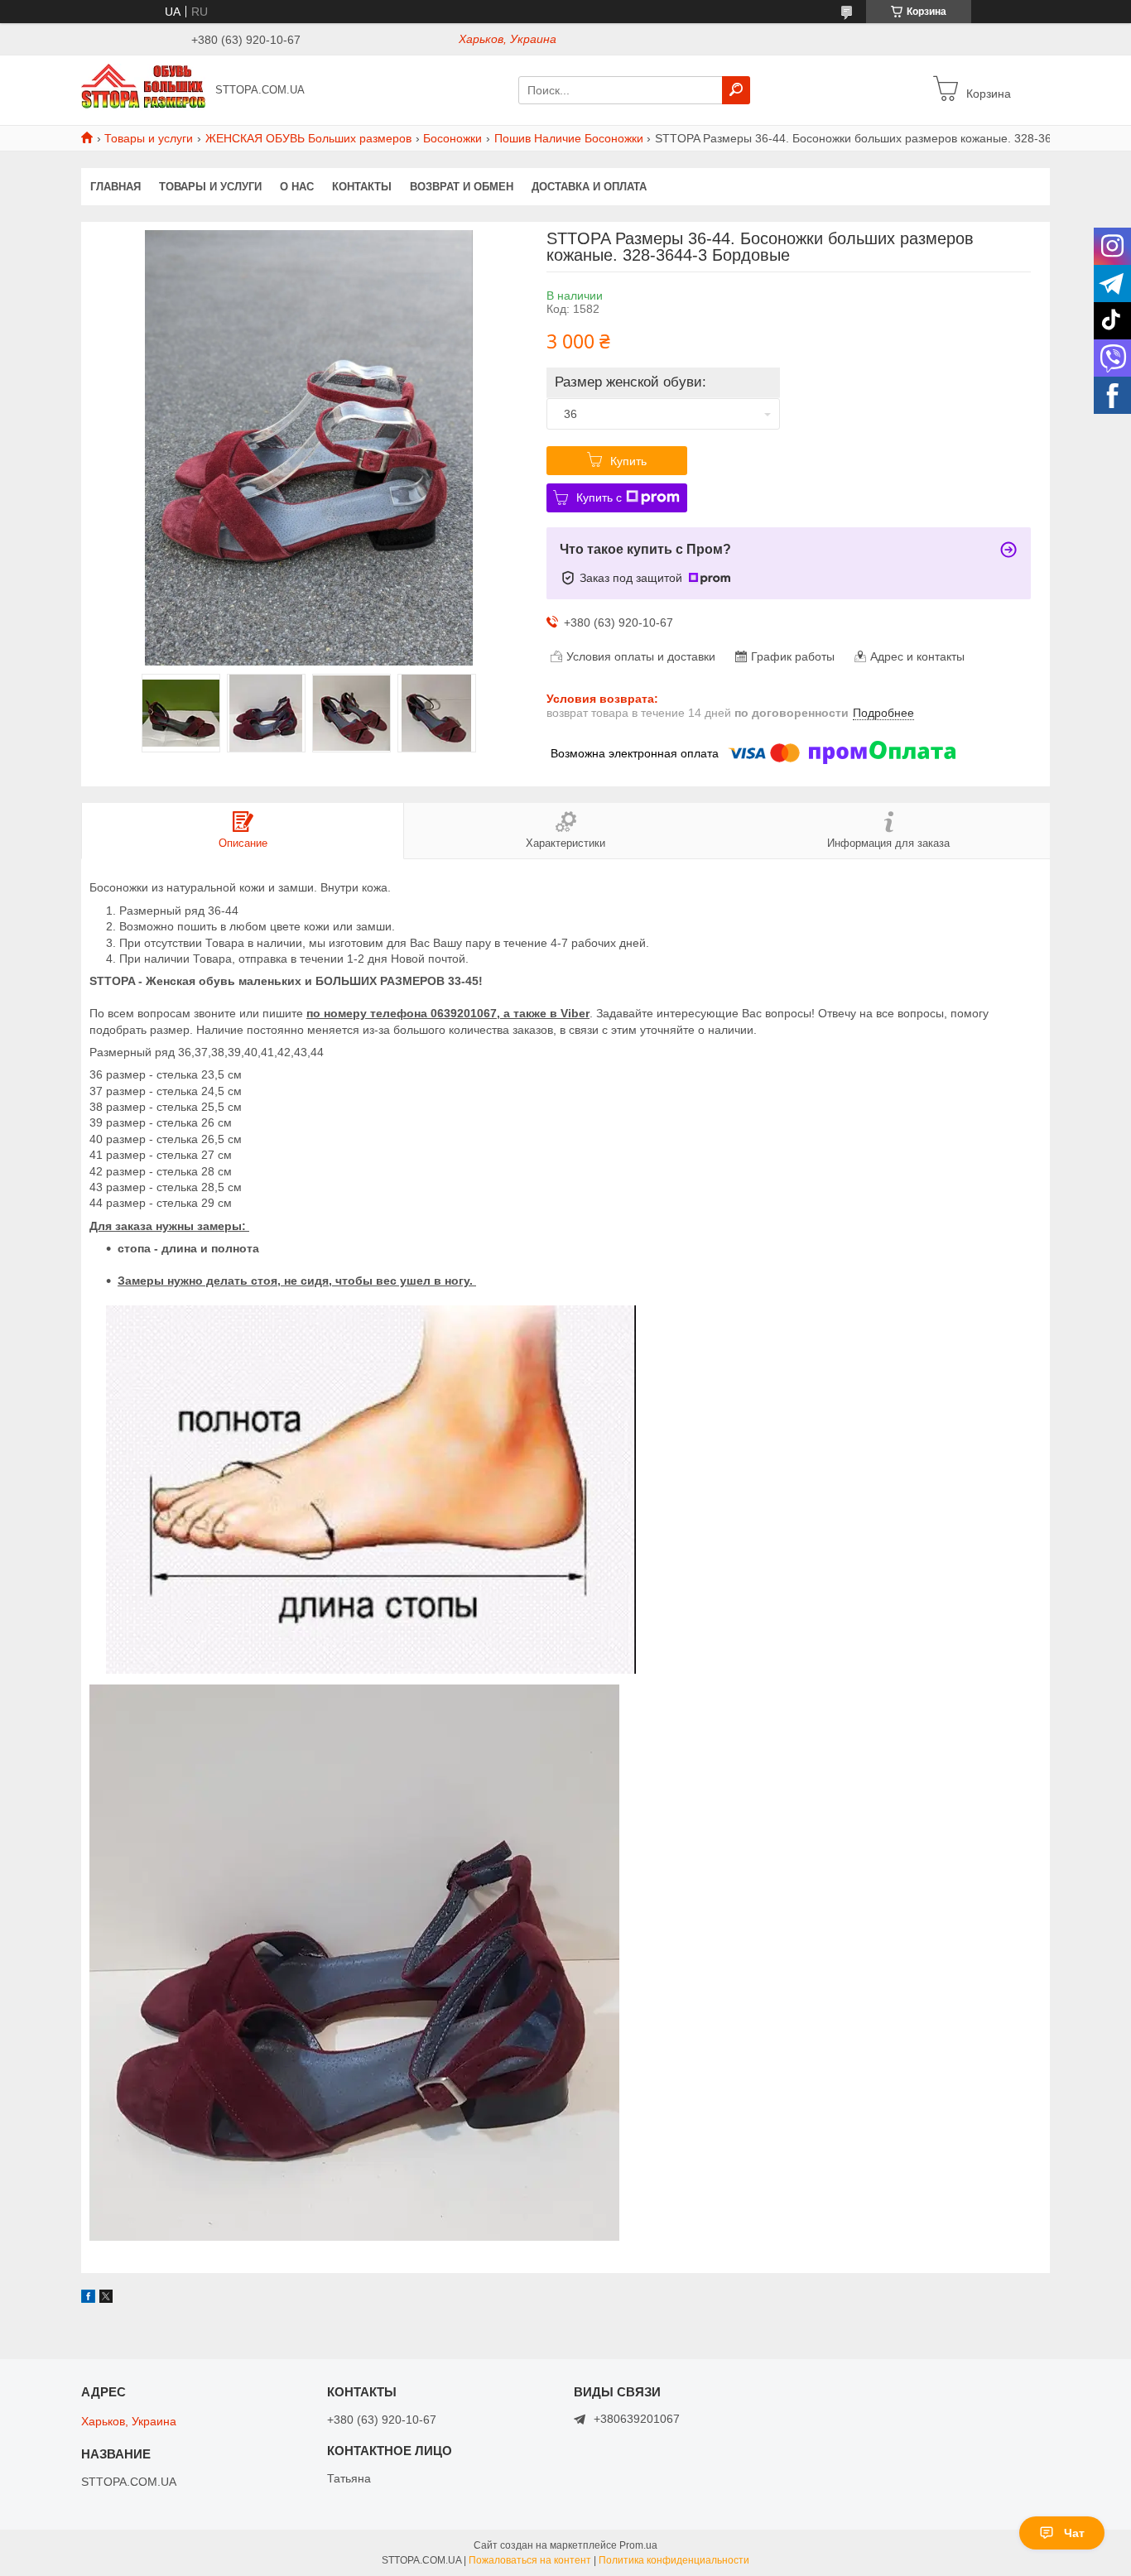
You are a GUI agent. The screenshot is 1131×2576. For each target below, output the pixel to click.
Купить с (599, 497)
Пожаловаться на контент (530, 2560)
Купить (628, 461)
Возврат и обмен (462, 187)
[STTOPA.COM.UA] (143, 89)
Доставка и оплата (589, 187)
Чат (1074, 2533)
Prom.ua (638, 2545)
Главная (116, 187)
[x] (106, 2299)
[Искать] (736, 90)
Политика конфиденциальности (674, 2560)
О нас (297, 187)
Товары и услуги (149, 138)
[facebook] (88, 2299)
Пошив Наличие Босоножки (569, 138)
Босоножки (452, 138)
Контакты (362, 187)
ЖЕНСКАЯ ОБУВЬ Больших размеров (308, 138)
